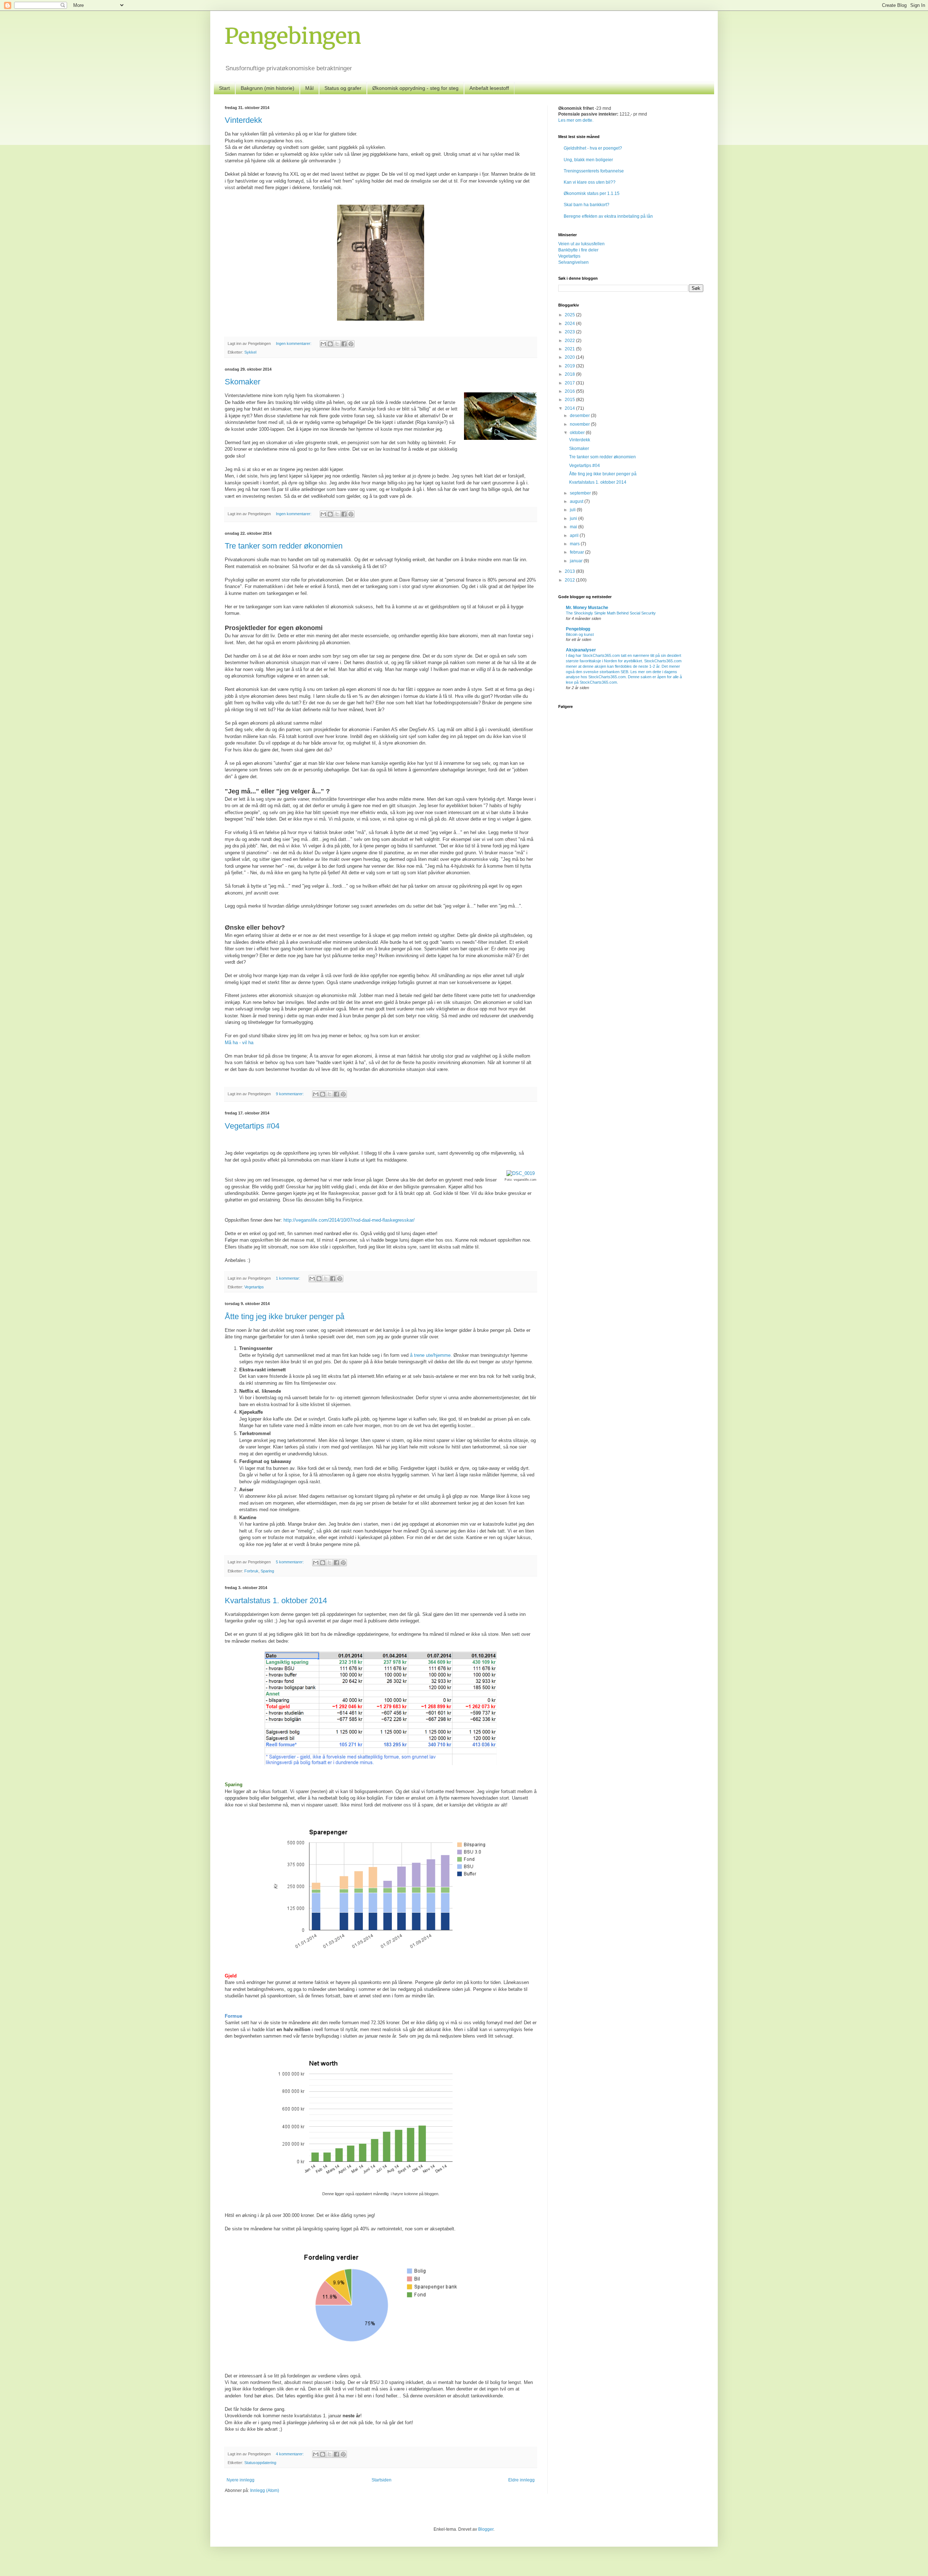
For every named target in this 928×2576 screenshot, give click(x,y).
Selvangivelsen (573, 262)
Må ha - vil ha (239, 1043)
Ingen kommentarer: (294, 343)
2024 (570, 324)
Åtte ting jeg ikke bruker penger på (285, 1316)
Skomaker (243, 382)
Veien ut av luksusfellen (581, 244)
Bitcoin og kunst (580, 634)
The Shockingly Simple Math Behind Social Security (611, 613)
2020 (570, 357)
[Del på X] (337, 344)
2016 (570, 391)
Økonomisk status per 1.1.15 (592, 193)
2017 (570, 383)
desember (580, 416)
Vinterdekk (243, 120)
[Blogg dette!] (330, 344)
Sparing (267, 1571)
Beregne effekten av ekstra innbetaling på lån (608, 216)
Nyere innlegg (241, 2480)
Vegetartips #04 (252, 1126)
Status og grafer (343, 88)
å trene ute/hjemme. (431, 1355)
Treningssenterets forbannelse (594, 171)
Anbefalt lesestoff (489, 88)
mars (575, 544)
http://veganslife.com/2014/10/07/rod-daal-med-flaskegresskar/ (349, 1220)
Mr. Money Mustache (587, 608)
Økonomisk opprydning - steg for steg (415, 88)
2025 (570, 315)
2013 (570, 571)
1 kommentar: (289, 1278)
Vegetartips (254, 1287)
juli (573, 510)
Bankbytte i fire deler (578, 250)
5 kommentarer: (290, 1562)
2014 (570, 408)
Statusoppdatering (260, 2463)
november (580, 424)
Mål (309, 88)
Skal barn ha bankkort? (587, 205)
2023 (570, 332)
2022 (570, 341)
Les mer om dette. (576, 120)
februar (577, 552)
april (575, 535)
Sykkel (250, 352)
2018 (570, 374)
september (581, 493)
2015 (570, 400)
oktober (578, 433)
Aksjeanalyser (581, 650)
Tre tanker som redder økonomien (284, 546)
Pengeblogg (578, 629)
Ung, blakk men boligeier (588, 160)
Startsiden (382, 2480)
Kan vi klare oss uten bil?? (590, 182)
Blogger (486, 2529)
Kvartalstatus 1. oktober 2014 (276, 1600)
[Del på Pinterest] (351, 344)
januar (577, 561)
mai (574, 527)
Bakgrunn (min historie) (268, 88)
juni (574, 518)
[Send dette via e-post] (323, 344)
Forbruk (251, 1571)
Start (224, 88)
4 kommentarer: (290, 2454)
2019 (570, 366)
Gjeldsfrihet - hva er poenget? (593, 148)
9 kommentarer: (290, 1094)
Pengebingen (293, 36)
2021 (570, 349)
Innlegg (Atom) (265, 2490)
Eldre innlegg (521, 2480)
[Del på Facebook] (344, 344)
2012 (570, 580)
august (577, 501)
